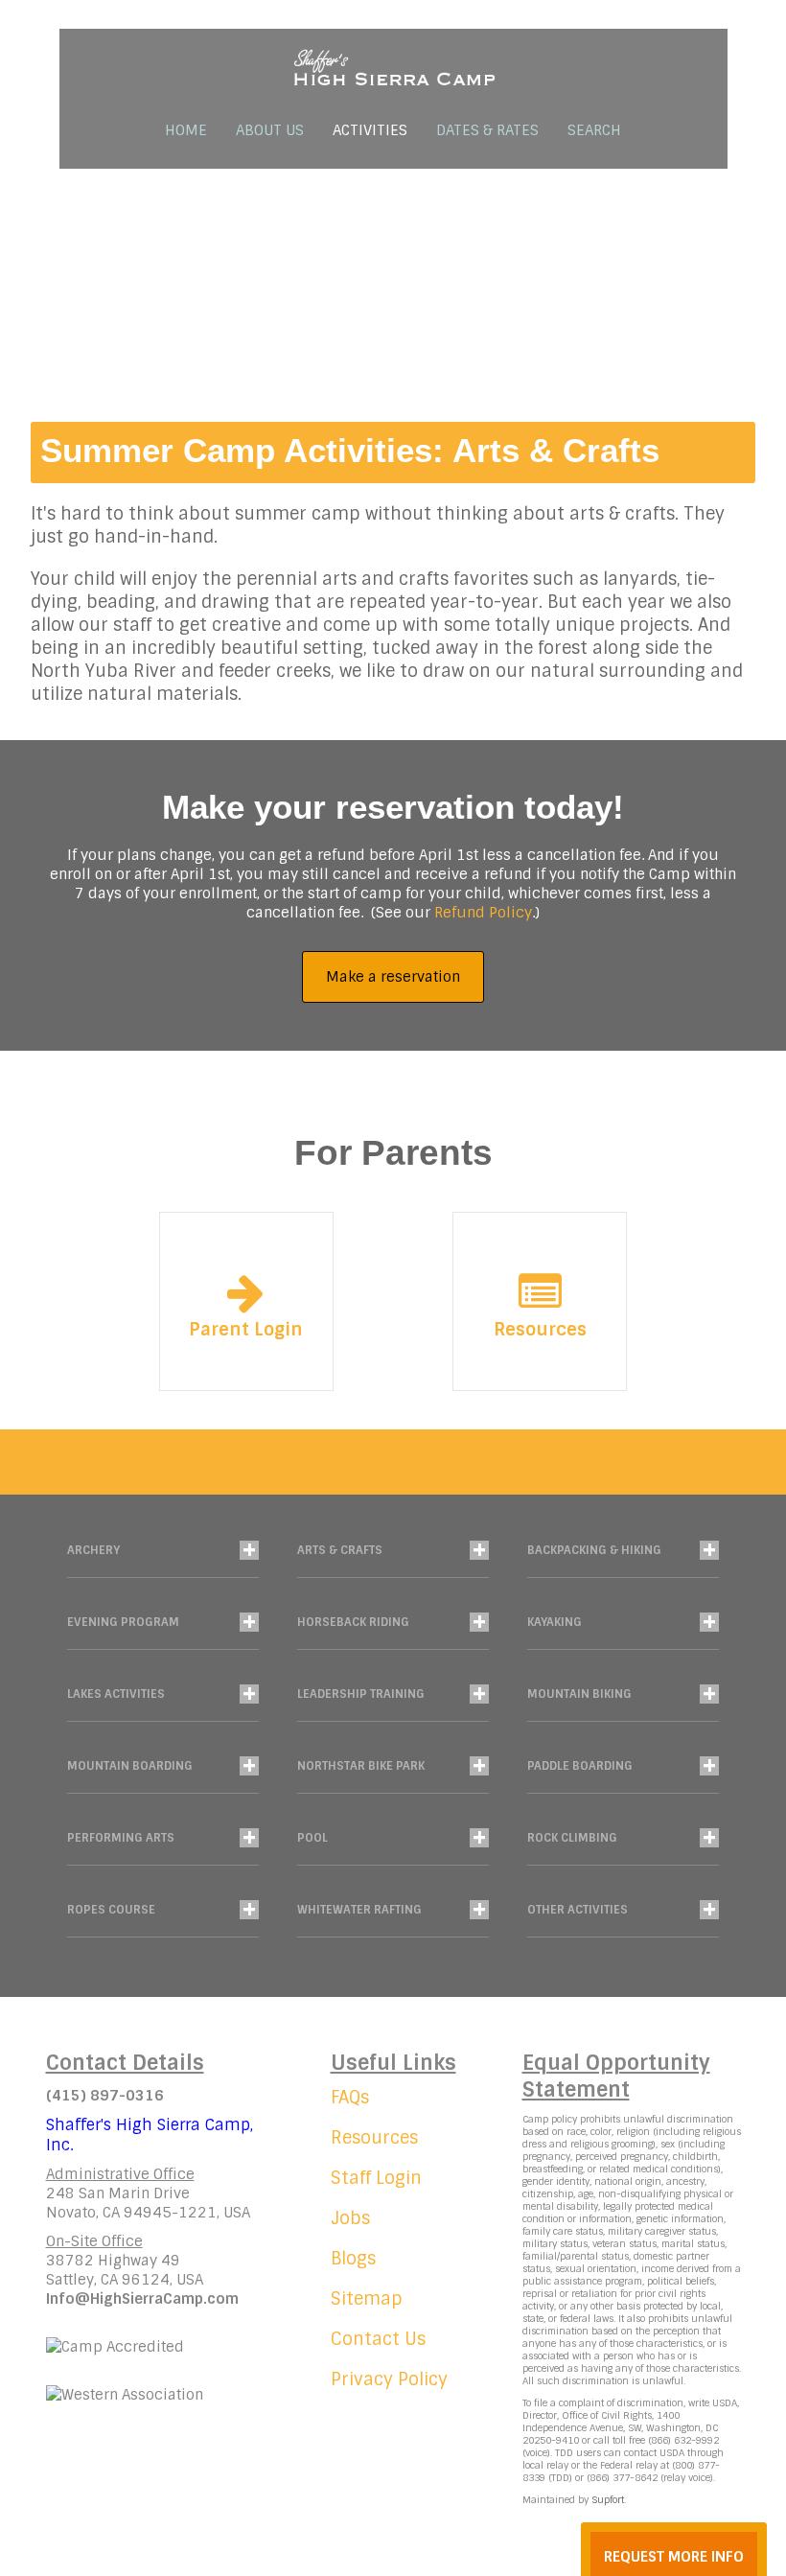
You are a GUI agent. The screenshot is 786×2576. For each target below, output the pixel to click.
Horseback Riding (353, 1622)
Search (594, 130)
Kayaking (555, 1622)
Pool (312, 1838)
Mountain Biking (579, 1694)
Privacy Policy (389, 2379)
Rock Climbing (572, 1838)
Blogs (353, 2259)
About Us (270, 130)
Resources (540, 1330)
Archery (93, 1550)
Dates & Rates (487, 130)
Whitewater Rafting (359, 1910)
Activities (370, 130)
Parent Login (246, 1330)
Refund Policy (483, 913)
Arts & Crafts (340, 1550)
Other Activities (578, 1910)
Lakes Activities (116, 1694)
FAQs (350, 2098)
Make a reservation (393, 977)
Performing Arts (121, 1838)
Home (186, 130)
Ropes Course (111, 1910)
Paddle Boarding (580, 1766)
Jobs (350, 2218)
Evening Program (123, 1622)
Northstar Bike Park (361, 1766)
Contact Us (378, 2339)
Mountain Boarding (130, 1766)
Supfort (608, 2500)
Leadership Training (361, 1694)
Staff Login (376, 2178)
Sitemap (367, 2299)
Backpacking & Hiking (594, 1550)
